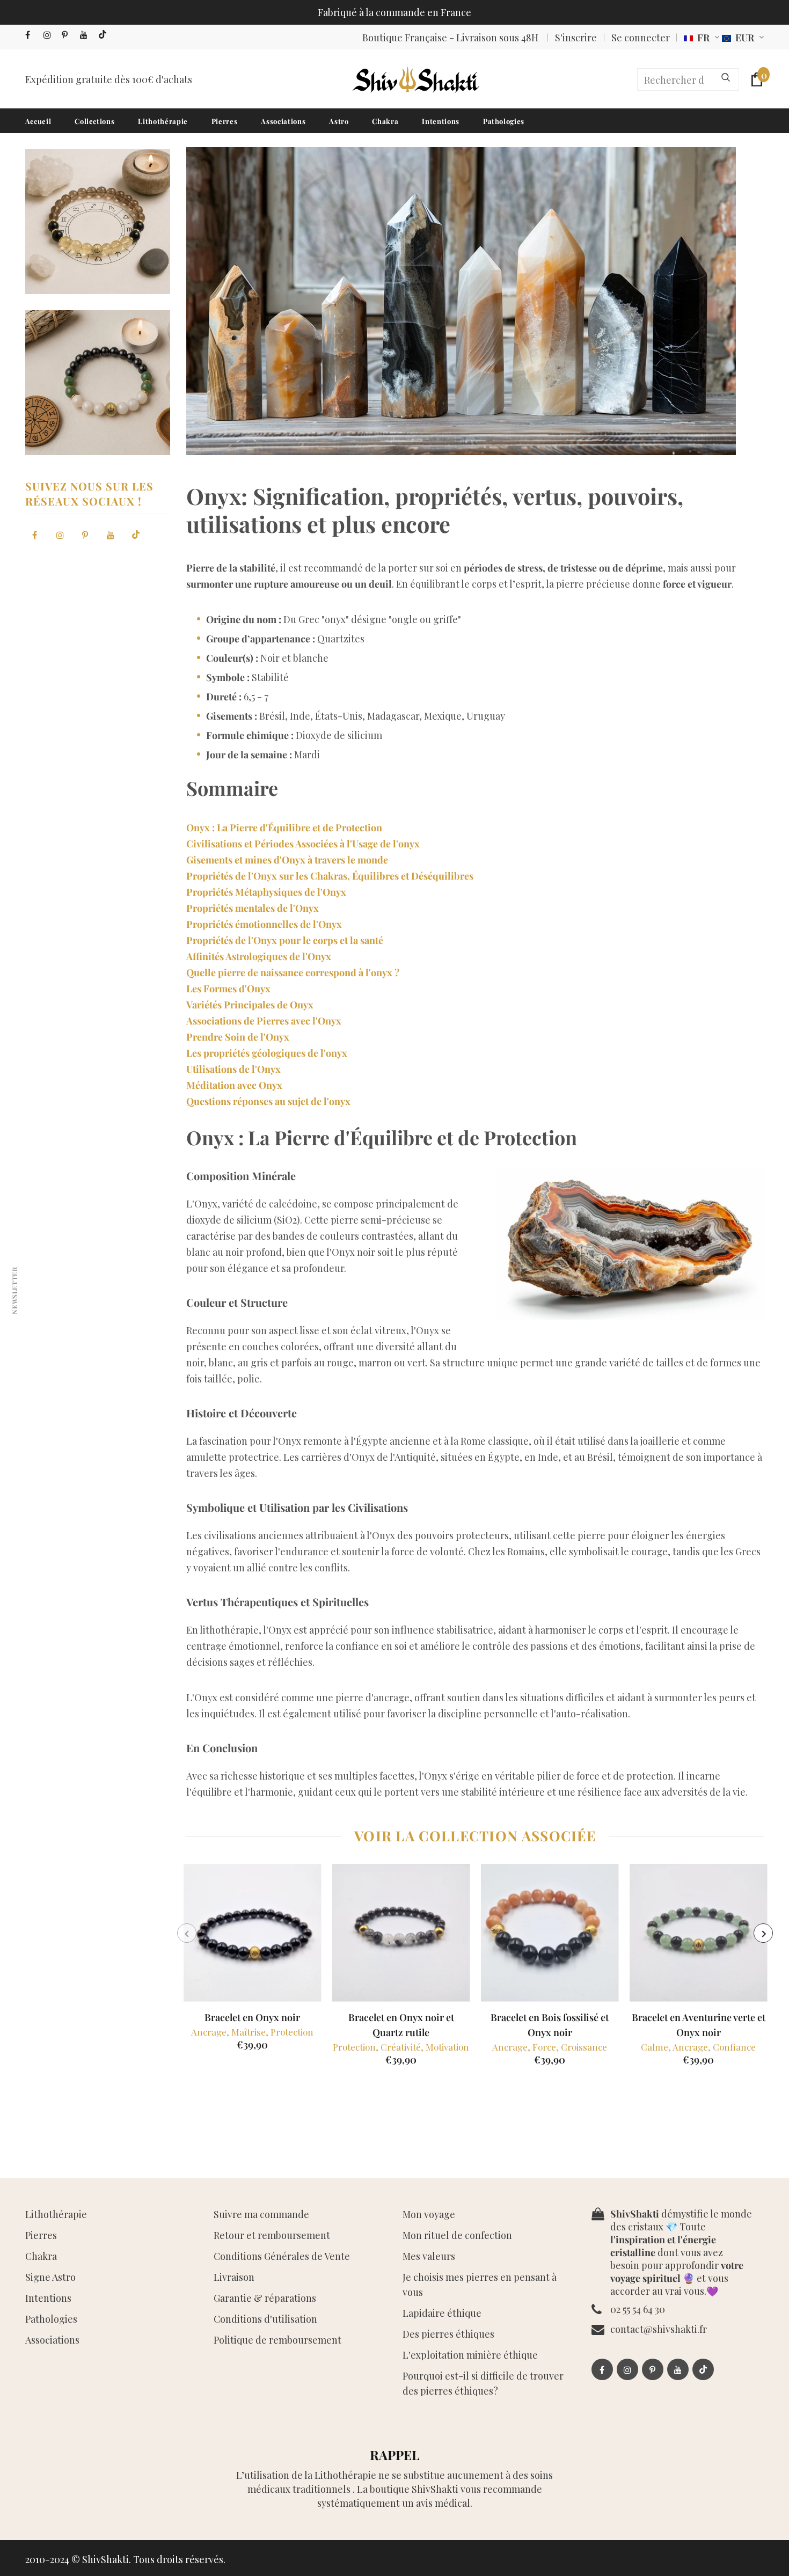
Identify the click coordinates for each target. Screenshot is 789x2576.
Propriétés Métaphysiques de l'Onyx (266, 892)
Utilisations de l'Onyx (233, 1069)
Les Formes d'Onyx (228, 989)
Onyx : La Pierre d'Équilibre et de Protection (284, 828)
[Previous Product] (187, 1933)
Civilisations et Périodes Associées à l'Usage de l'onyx (303, 844)
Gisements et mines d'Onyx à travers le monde (287, 860)
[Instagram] (50, 35)
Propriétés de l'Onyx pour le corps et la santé (285, 940)
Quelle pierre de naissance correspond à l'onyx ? (293, 972)
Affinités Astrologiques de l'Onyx (259, 956)
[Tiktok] (105, 35)
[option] (253, 1961)
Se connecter (641, 38)
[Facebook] (32, 35)
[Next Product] (763, 1933)
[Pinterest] (68, 35)
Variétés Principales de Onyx (250, 1005)
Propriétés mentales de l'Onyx (253, 908)
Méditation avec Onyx (234, 1085)
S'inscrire (576, 38)
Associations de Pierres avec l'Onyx (264, 1021)
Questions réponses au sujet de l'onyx (268, 1101)
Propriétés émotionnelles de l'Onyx (264, 924)
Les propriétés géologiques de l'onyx (267, 1053)
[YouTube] (87, 35)
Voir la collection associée (475, 1836)
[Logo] (415, 79)
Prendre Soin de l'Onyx (238, 1037)
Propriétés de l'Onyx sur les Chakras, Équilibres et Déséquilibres (330, 876)
